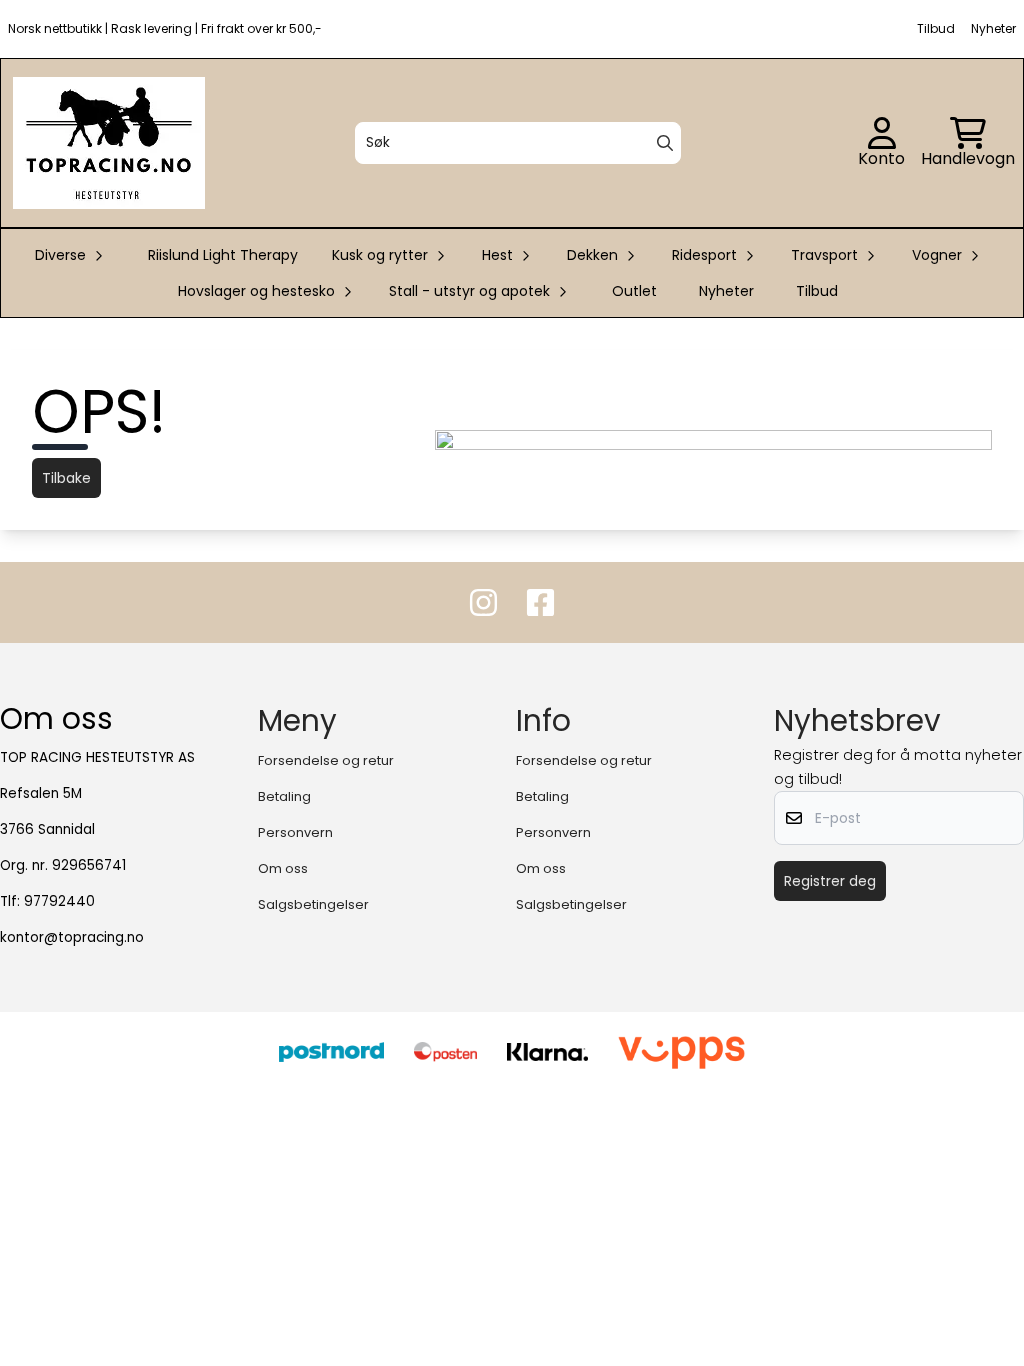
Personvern (295, 832)
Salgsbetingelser (313, 904)
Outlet (634, 291)
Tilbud (817, 291)
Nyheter (726, 291)
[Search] (665, 143)
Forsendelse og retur (326, 760)
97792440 (59, 901)
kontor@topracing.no (72, 937)
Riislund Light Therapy (223, 255)
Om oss (283, 868)
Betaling (284, 796)
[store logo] (109, 143)
